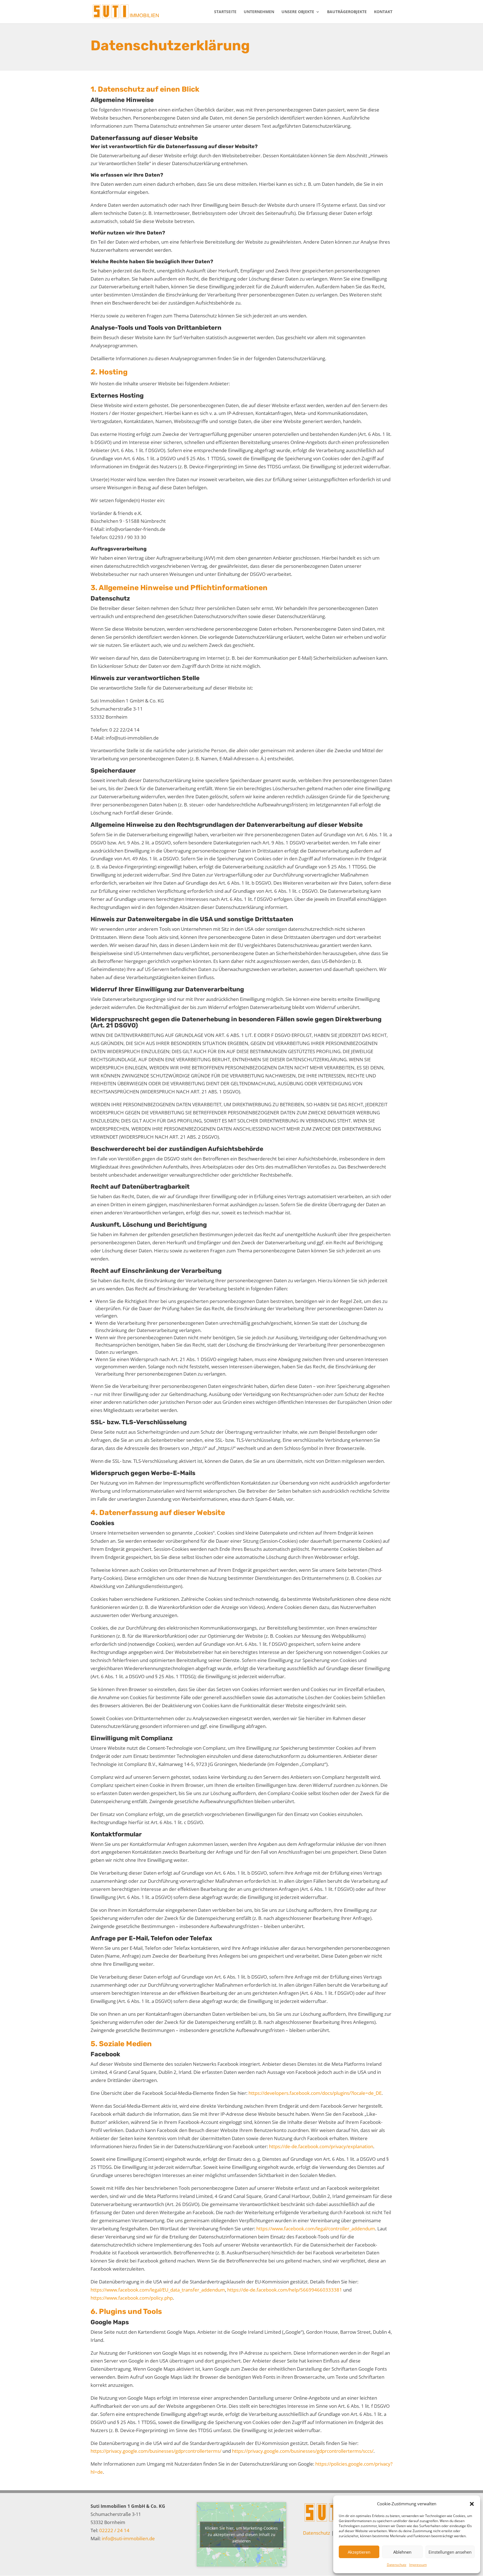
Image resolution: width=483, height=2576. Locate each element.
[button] (472, 2504)
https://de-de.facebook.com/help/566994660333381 (285, 2290)
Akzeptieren (359, 2552)
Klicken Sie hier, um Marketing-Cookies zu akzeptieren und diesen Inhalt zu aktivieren (241, 2535)
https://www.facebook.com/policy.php (132, 2298)
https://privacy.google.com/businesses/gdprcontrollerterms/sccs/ (303, 2451)
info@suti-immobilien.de (128, 2538)
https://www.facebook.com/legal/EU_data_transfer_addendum (158, 2290)
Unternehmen (259, 12)
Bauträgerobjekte (347, 12)
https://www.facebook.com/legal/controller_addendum (316, 2229)
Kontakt (383, 12)
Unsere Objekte (298, 12)
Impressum (418, 2565)
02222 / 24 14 (114, 2530)
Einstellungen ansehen (450, 2552)
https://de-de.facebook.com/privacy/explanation (321, 2146)
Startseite (225, 12)
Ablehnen (402, 2552)
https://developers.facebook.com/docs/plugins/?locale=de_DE (315, 2093)
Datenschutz (397, 2565)
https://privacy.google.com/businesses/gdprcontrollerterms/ (156, 2451)
